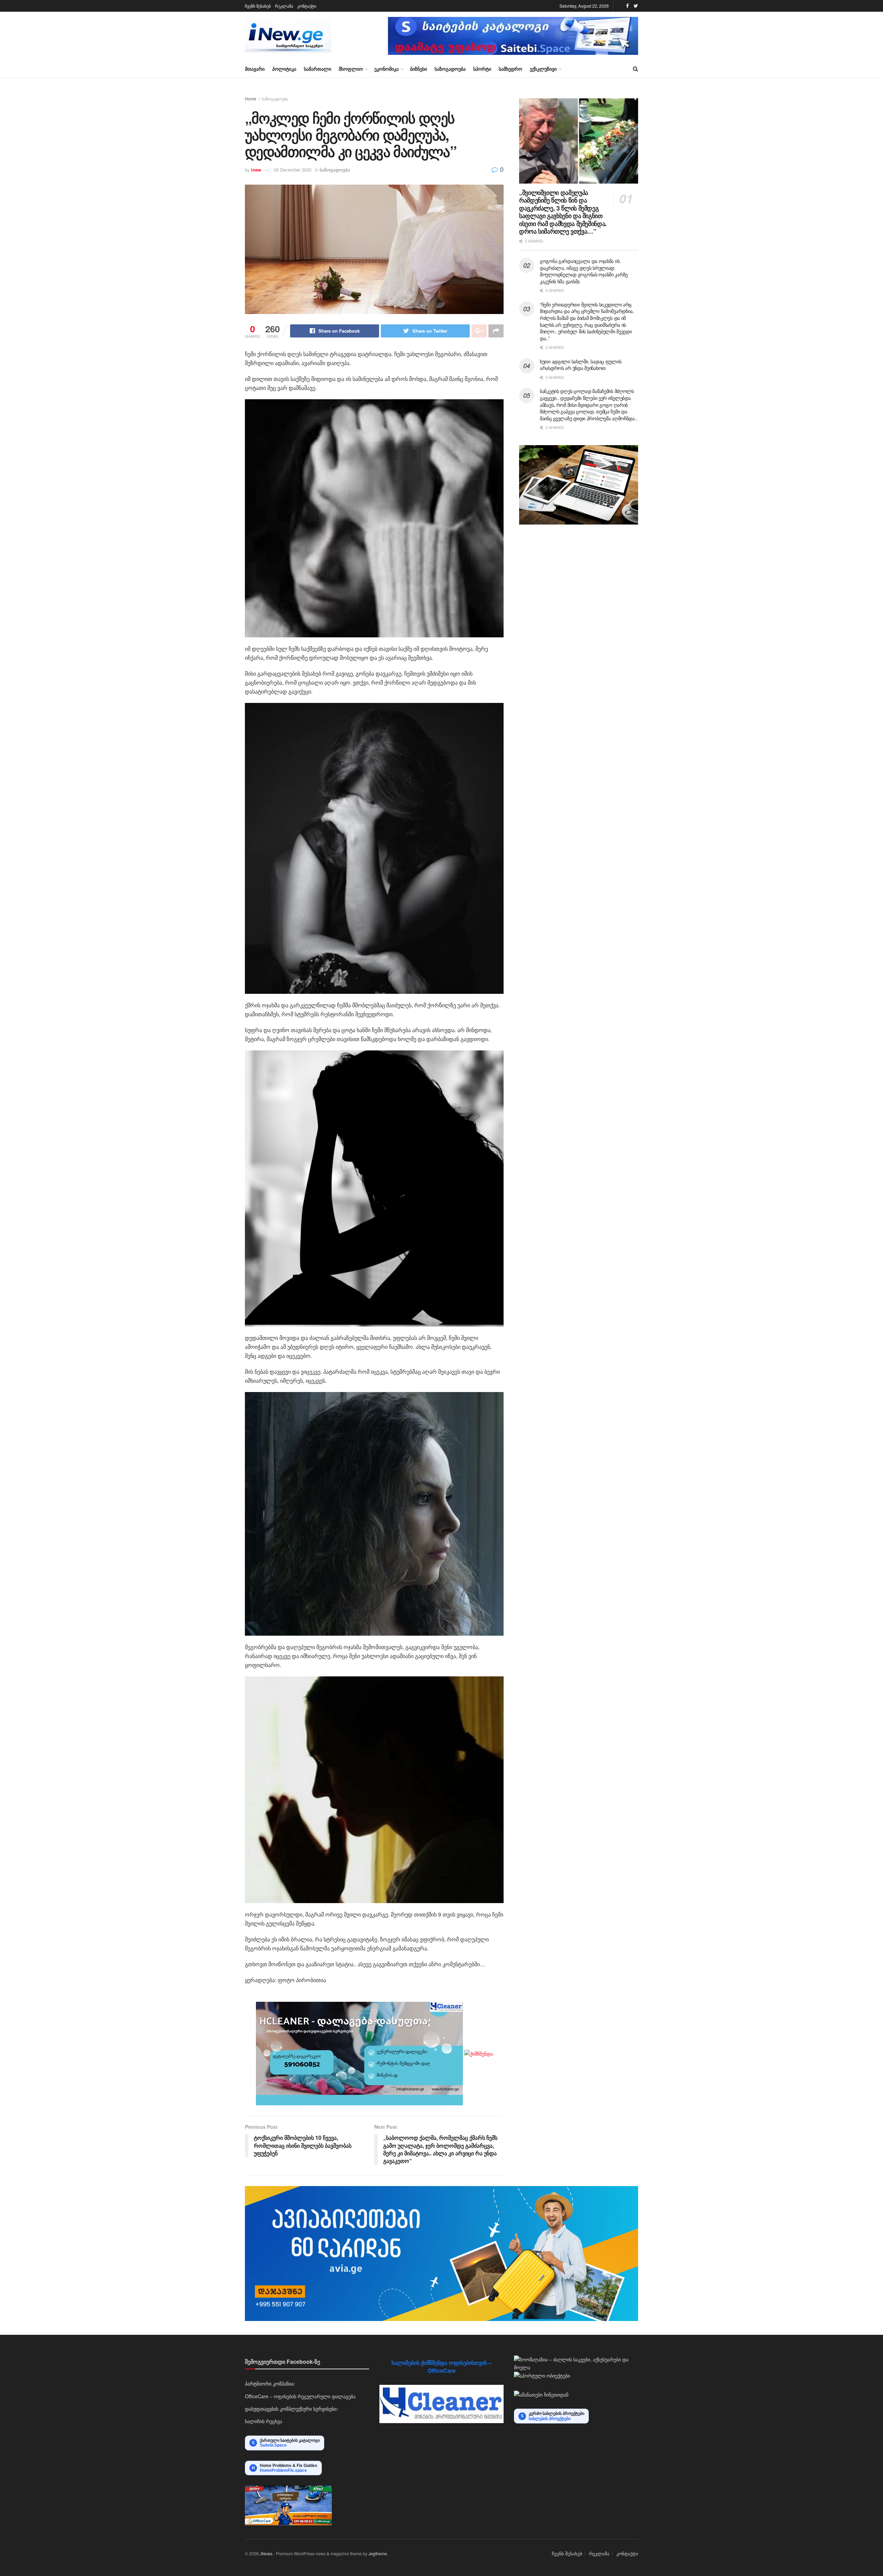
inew (256, 170)
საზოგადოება (450, 69)
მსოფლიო (351, 69)
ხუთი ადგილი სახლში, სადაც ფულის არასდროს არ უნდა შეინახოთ (581, 365)
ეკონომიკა (386, 69)
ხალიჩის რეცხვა (264, 2421)
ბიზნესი (419, 69)
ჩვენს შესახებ (258, 6)
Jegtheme (378, 2553)
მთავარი (255, 69)
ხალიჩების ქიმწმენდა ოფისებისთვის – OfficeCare (441, 2366)
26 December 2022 (293, 170)
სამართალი (318, 69)
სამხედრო (510, 69)
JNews (266, 2553)
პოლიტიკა (284, 69)
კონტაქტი (307, 6)
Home (251, 99)
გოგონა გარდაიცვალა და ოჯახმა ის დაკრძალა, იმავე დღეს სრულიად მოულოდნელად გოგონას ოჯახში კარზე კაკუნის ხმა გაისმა (584, 271)
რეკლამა (284, 6)
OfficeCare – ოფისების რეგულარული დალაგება (300, 2396)
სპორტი (482, 69)
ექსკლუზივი (543, 69)
